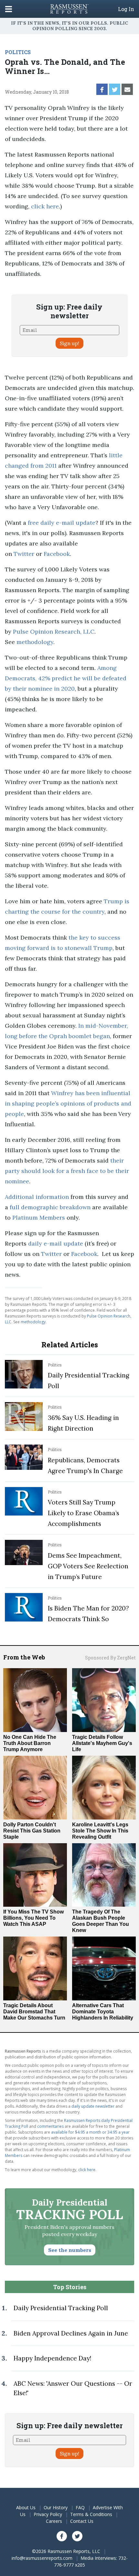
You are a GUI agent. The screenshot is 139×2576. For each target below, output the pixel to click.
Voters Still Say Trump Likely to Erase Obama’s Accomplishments (84, 1513)
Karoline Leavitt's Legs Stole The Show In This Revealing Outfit (100, 1831)
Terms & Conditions (91, 2514)
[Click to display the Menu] (9, 9)
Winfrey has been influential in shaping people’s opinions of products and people (68, 1103)
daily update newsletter (93, 2106)
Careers (54, 2521)
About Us (26, 2507)
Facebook (57, 554)
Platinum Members (39, 1218)
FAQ (80, 2507)
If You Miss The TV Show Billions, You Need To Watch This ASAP (33, 1918)
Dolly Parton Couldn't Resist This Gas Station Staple (32, 1831)
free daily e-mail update (62, 523)
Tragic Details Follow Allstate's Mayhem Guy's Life (102, 1743)
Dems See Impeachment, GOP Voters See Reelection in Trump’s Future (88, 1566)
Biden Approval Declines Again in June (71, 2333)
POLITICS (18, 52)
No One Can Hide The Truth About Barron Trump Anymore (30, 1743)
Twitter (24, 554)
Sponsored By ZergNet (110, 1658)
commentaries (50, 2126)
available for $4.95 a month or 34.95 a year (90, 2132)
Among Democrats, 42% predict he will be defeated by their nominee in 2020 (66, 678)
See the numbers (70, 2250)
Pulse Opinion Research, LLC (54, 632)
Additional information (37, 1197)
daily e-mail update (56, 1243)
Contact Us (82, 2521)
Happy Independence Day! (52, 2358)
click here (45, 206)
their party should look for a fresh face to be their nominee (67, 1171)
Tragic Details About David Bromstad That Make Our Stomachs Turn (34, 2012)
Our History (56, 2507)
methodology (35, 642)
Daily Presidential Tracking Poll (61, 2308)
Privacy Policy (48, 2514)
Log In (126, 9)
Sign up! (69, 343)
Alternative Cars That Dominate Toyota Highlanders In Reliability (103, 2012)
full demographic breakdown (50, 1207)
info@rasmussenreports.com (42, 2558)
